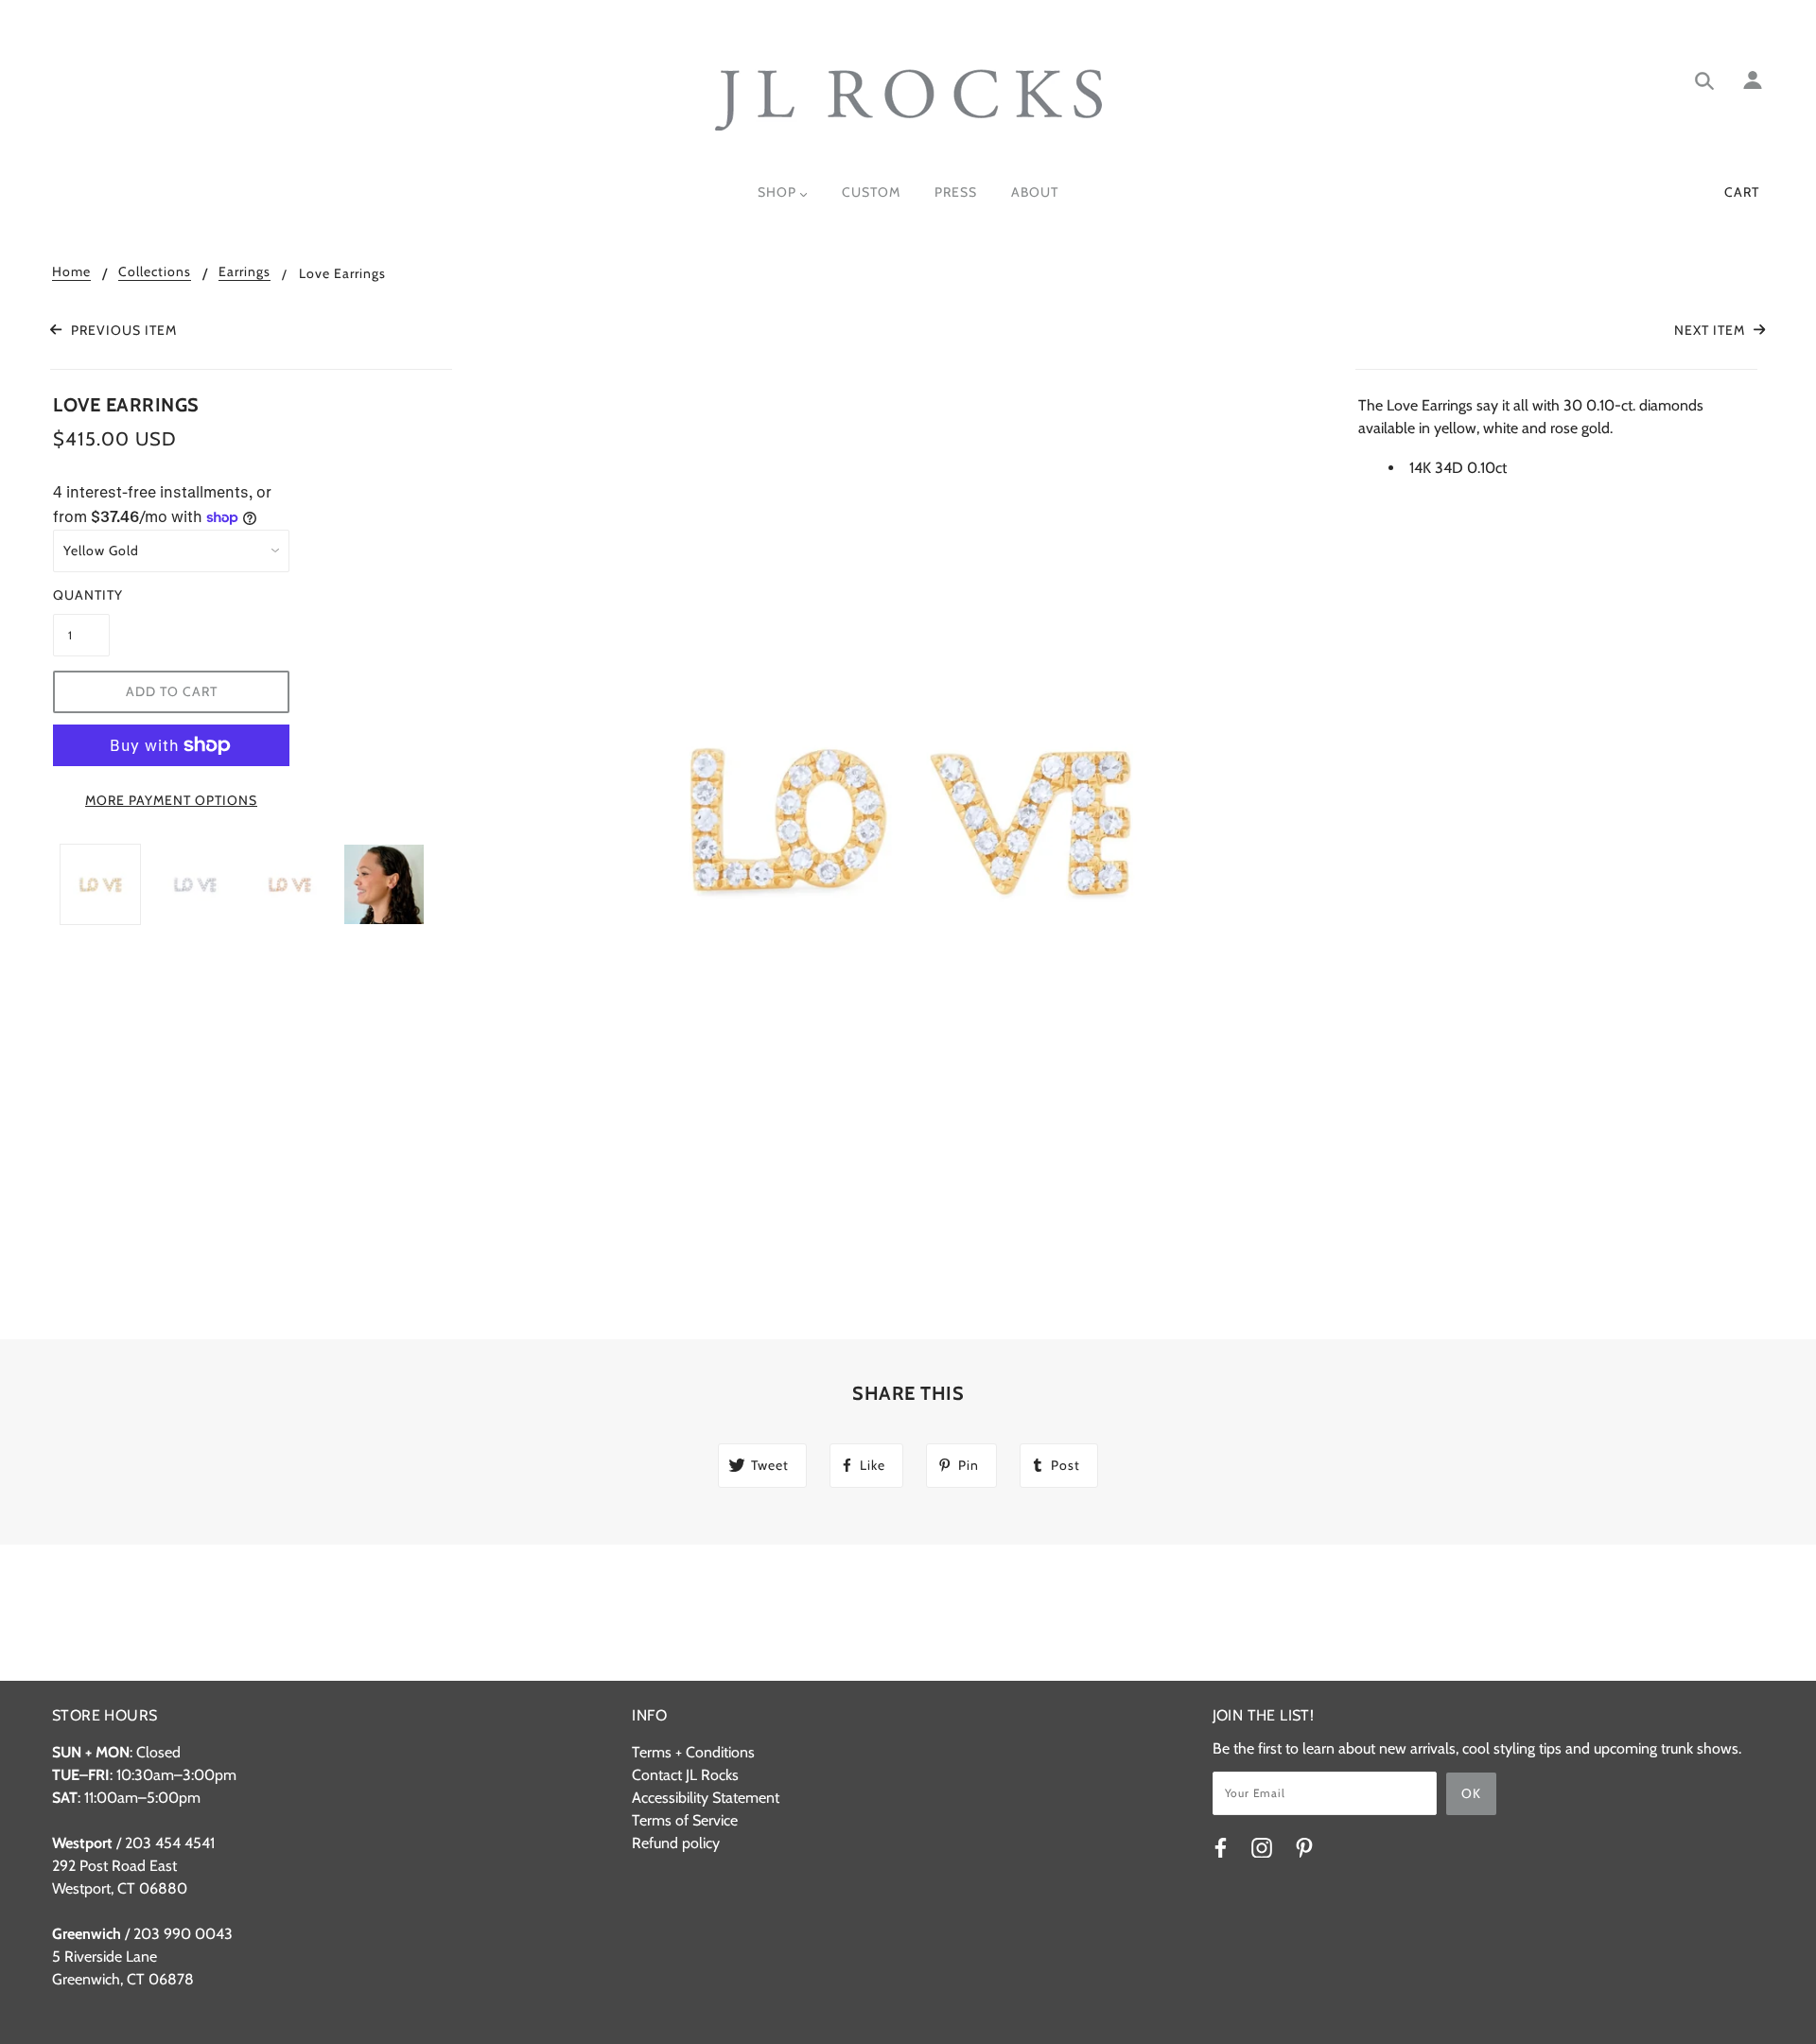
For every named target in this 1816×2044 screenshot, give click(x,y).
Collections (155, 272)
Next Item (1711, 330)
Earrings (244, 272)
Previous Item (122, 330)
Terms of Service (685, 1820)
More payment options (171, 800)
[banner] (908, 100)
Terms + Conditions (693, 1752)
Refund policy (676, 1843)
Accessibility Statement (706, 1798)
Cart (1742, 192)
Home (71, 272)
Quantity (81, 595)
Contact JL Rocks (685, 1775)
